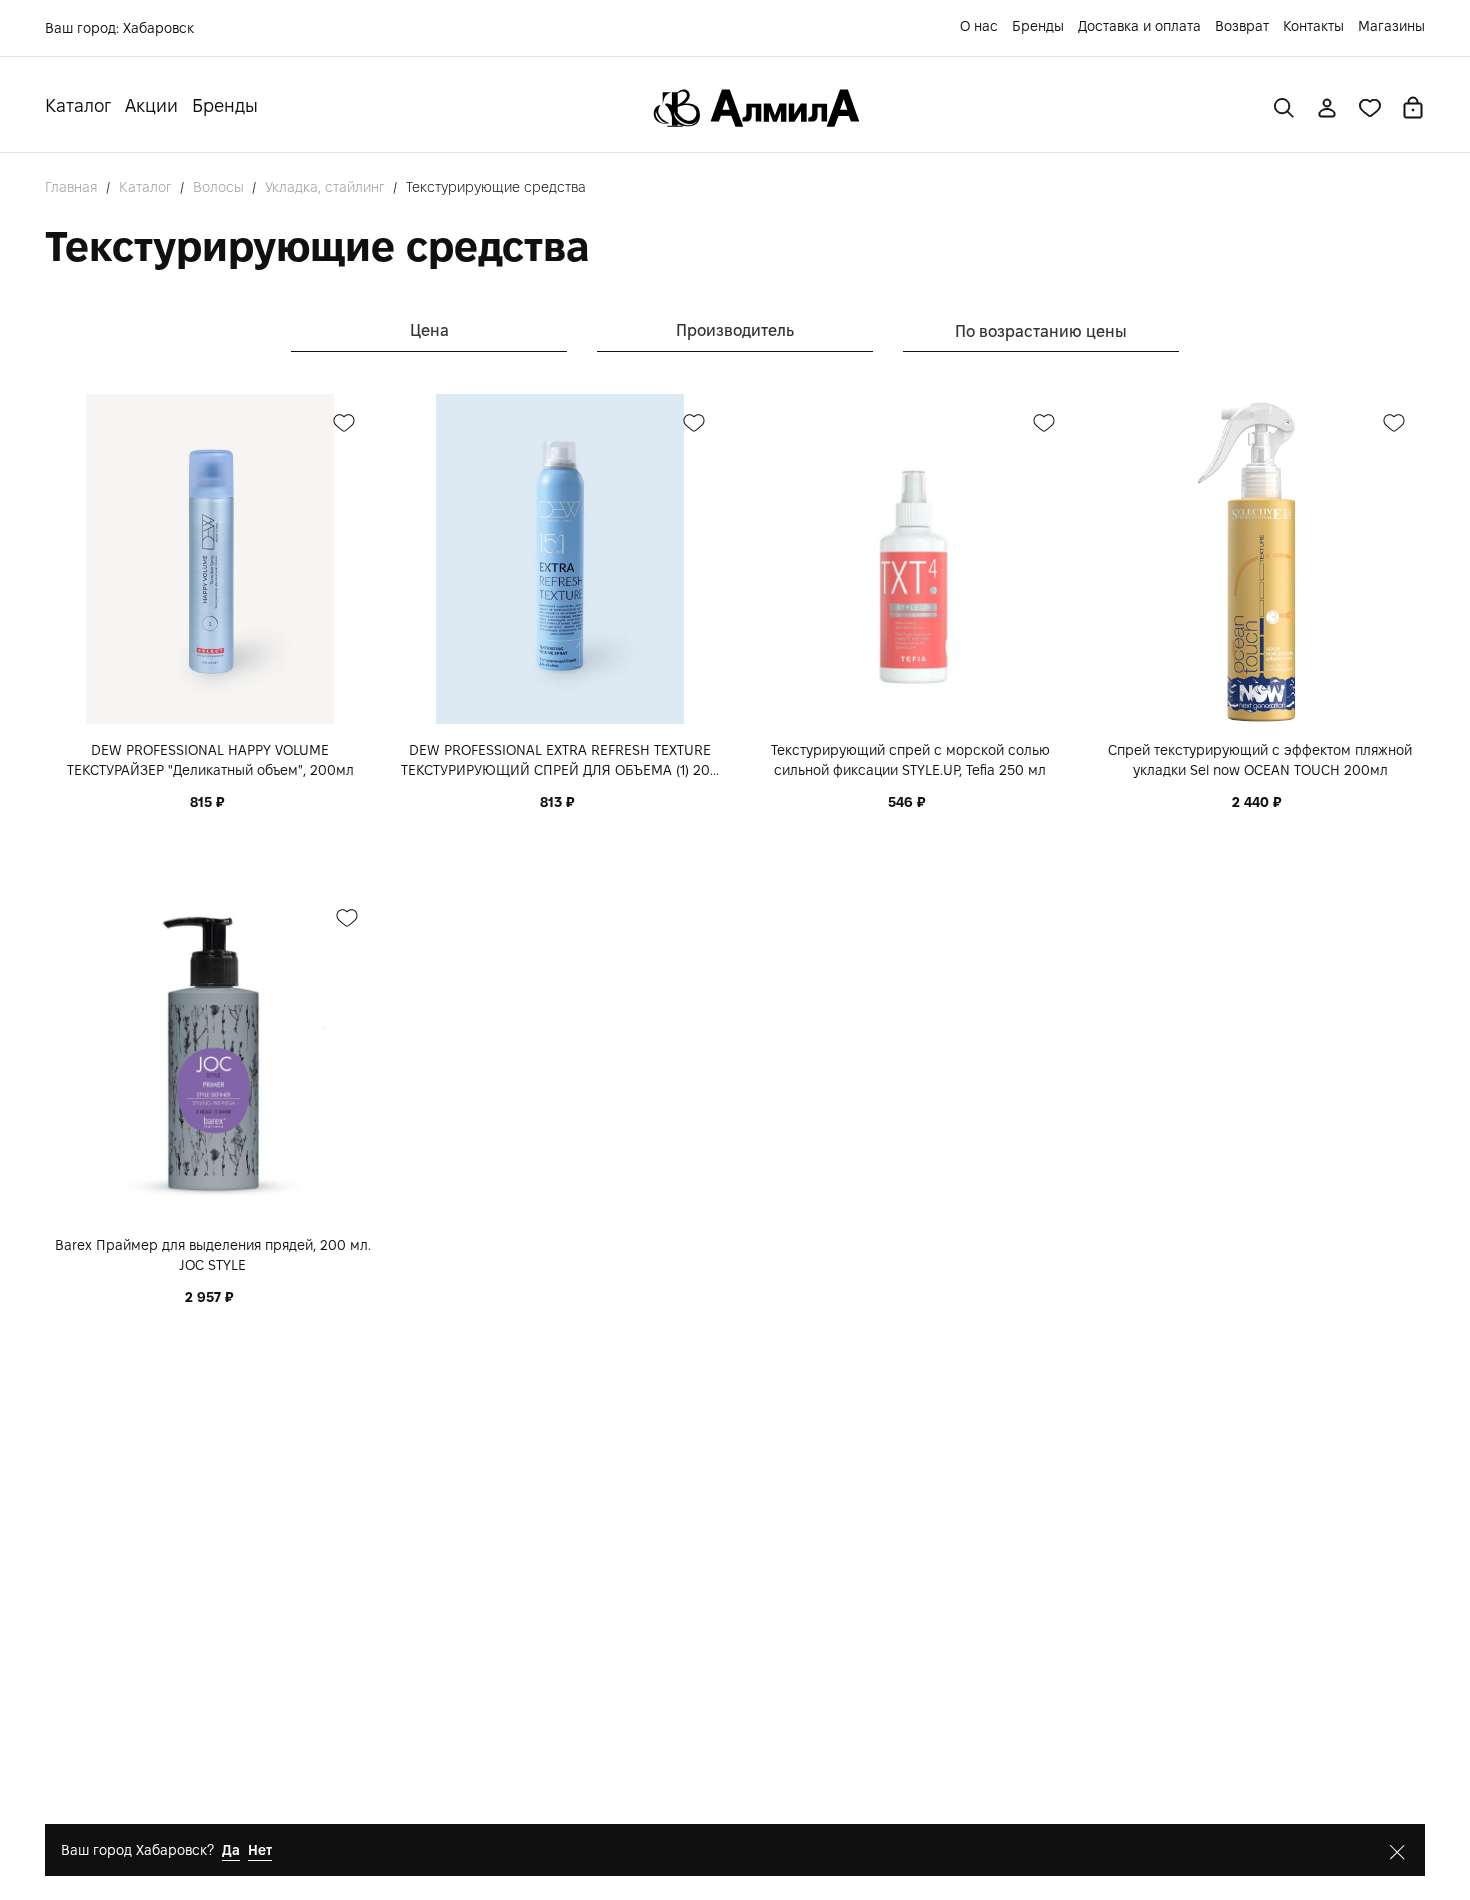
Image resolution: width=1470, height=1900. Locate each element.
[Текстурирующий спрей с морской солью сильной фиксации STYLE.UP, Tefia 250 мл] (910, 559)
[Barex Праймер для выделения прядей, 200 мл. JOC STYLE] (213, 1054)
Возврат (1242, 26)
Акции (151, 105)
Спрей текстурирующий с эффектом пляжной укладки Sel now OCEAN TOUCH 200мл (1260, 760)
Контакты (1313, 26)
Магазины (1391, 26)
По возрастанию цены (1041, 331)
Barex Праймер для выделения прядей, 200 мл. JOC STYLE (213, 1255)
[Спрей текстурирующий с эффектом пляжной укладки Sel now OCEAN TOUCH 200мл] (1260, 559)
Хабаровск (158, 28)
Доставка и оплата (1139, 26)
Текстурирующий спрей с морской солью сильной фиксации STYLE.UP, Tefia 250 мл (910, 760)
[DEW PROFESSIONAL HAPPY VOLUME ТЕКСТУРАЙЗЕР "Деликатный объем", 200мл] (210, 559)
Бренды (1038, 26)
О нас (979, 26)
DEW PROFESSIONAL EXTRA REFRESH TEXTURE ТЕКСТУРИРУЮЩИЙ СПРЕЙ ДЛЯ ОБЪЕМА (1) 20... (560, 760)
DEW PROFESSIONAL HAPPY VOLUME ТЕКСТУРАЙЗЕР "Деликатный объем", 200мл (210, 760)
